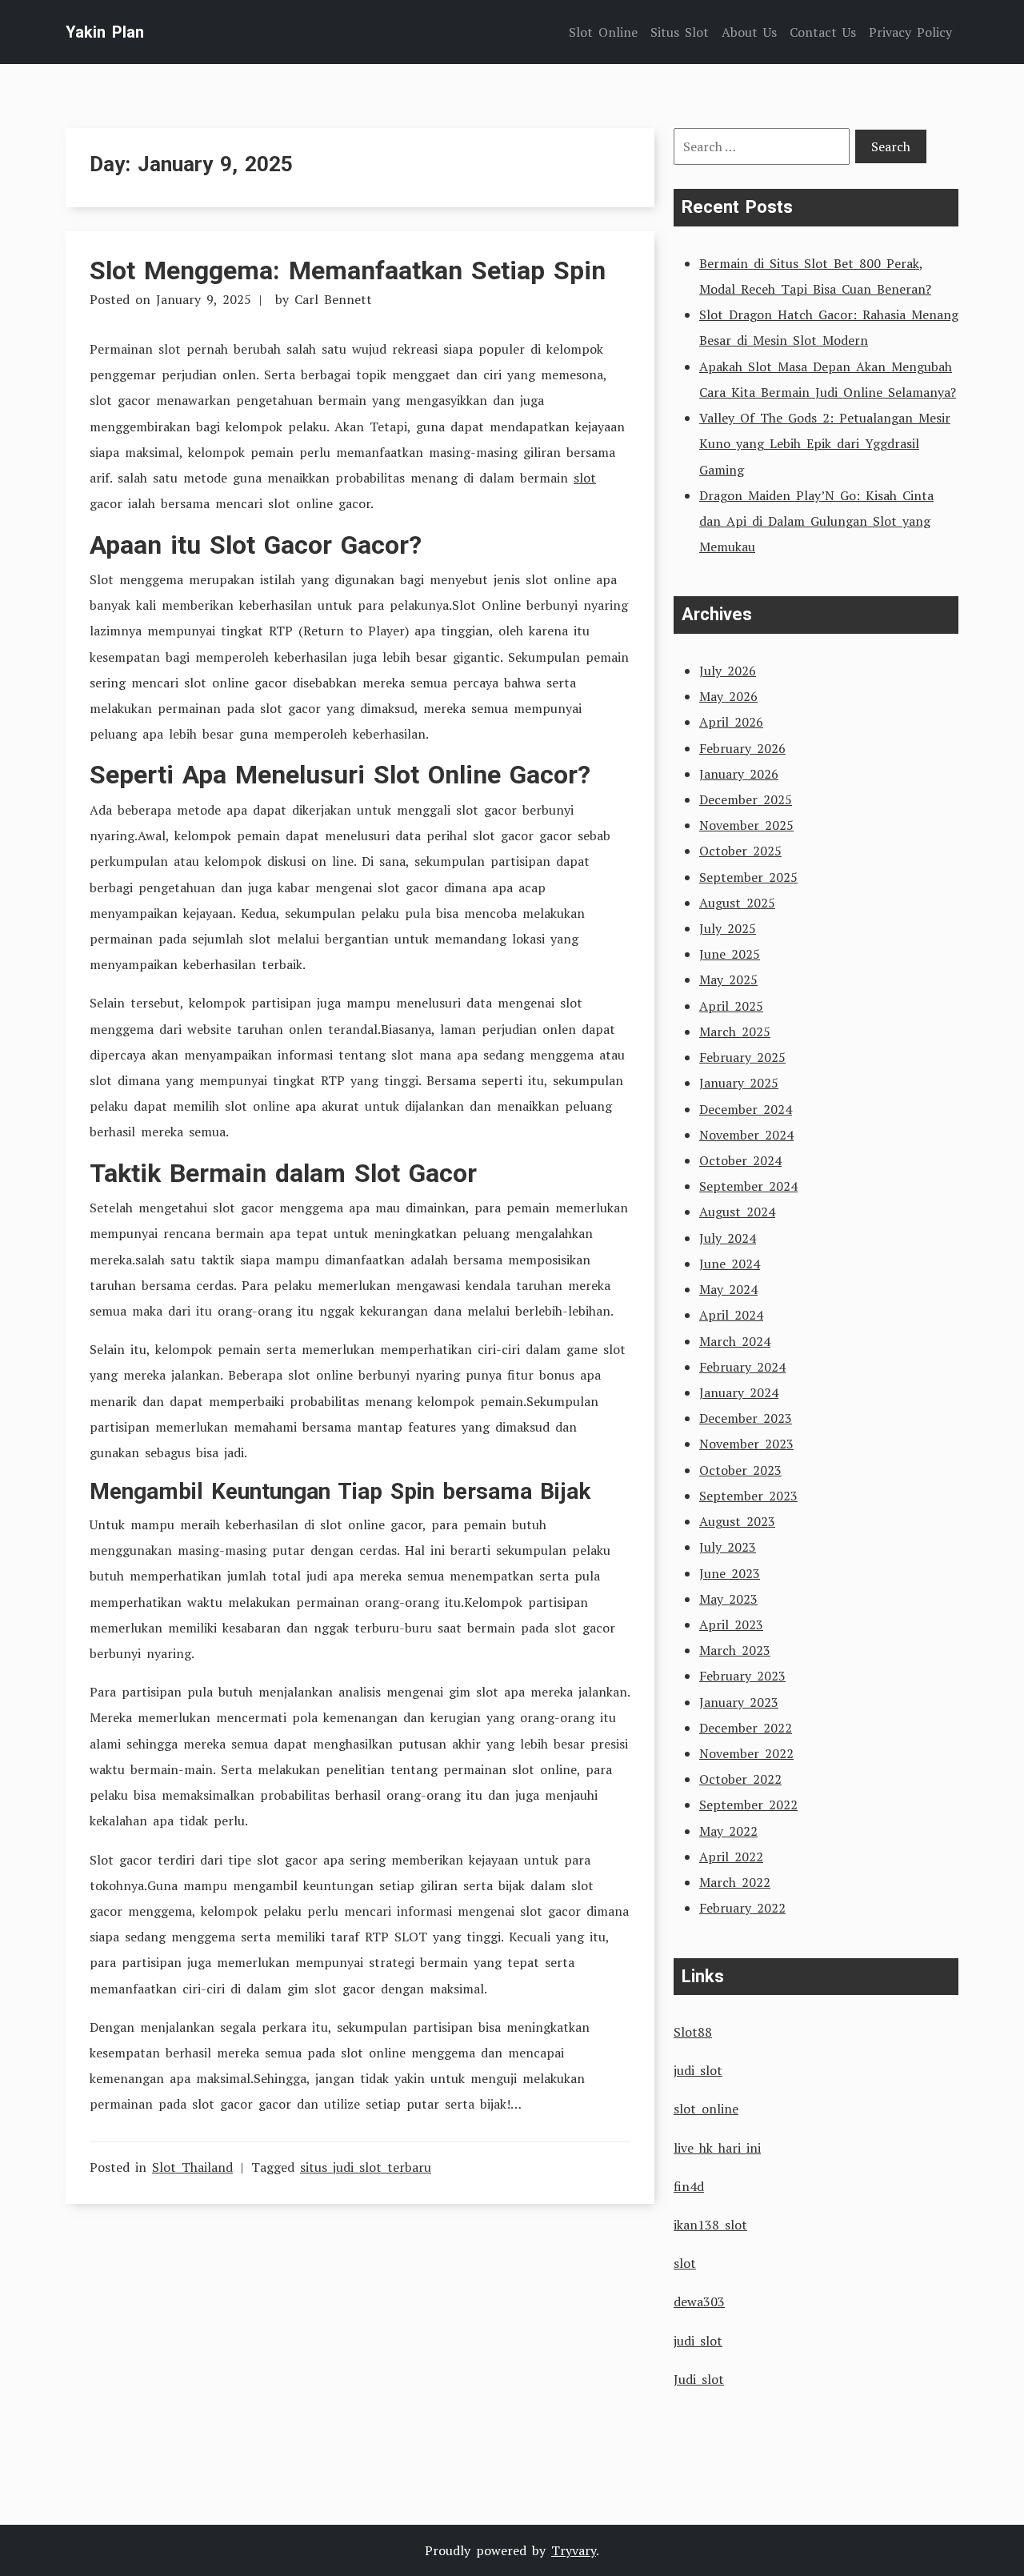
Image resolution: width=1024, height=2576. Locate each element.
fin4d (689, 2186)
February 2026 (742, 748)
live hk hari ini (717, 2148)
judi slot (698, 2070)
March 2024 (735, 1341)
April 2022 (731, 1857)
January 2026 (739, 774)
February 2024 (742, 1367)
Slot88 (693, 2032)
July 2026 (728, 671)
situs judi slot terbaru (366, 2167)
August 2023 (737, 1521)
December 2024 (746, 1109)
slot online (706, 2109)
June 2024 (730, 1264)
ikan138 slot (710, 2225)
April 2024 (731, 1315)
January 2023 (739, 1702)
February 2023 (742, 1676)
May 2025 (728, 980)
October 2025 (740, 851)
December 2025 (746, 799)
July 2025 (728, 928)
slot (585, 478)
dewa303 (699, 2302)
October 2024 (740, 1160)
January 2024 (739, 1392)
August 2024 (737, 1212)
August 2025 (737, 903)
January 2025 (739, 1083)
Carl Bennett (333, 299)
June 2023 (730, 1573)
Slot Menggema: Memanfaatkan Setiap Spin (348, 270)
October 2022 (740, 1779)
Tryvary (574, 2550)
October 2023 (740, 1470)
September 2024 (748, 1186)
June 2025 (730, 954)
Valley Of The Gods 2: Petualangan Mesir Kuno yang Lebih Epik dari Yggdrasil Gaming (825, 443)
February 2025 (742, 1057)
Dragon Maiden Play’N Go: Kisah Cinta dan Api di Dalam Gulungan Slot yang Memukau (816, 521)
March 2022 (735, 1882)
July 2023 (728, 1547)
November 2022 (746, 1753)
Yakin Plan (105, 32)
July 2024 (728, 1238)
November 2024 (746, 1135)
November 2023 (746, 1444)
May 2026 (728, 696)
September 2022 (748, 1805)
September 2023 (748, 1496)
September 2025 (748, 877)
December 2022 (746, 1728)
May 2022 (728, 1831)
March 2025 (735, 1032)
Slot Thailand (192, 2167)
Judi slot (699, 2379)
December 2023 (746, 1418)
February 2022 (742, 1908)
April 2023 (731, 1625)
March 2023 (735, 1650)
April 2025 (731, 1006)
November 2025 (746, 825)
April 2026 (731, 722)
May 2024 (728, 1289)
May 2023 (728, 1599)
